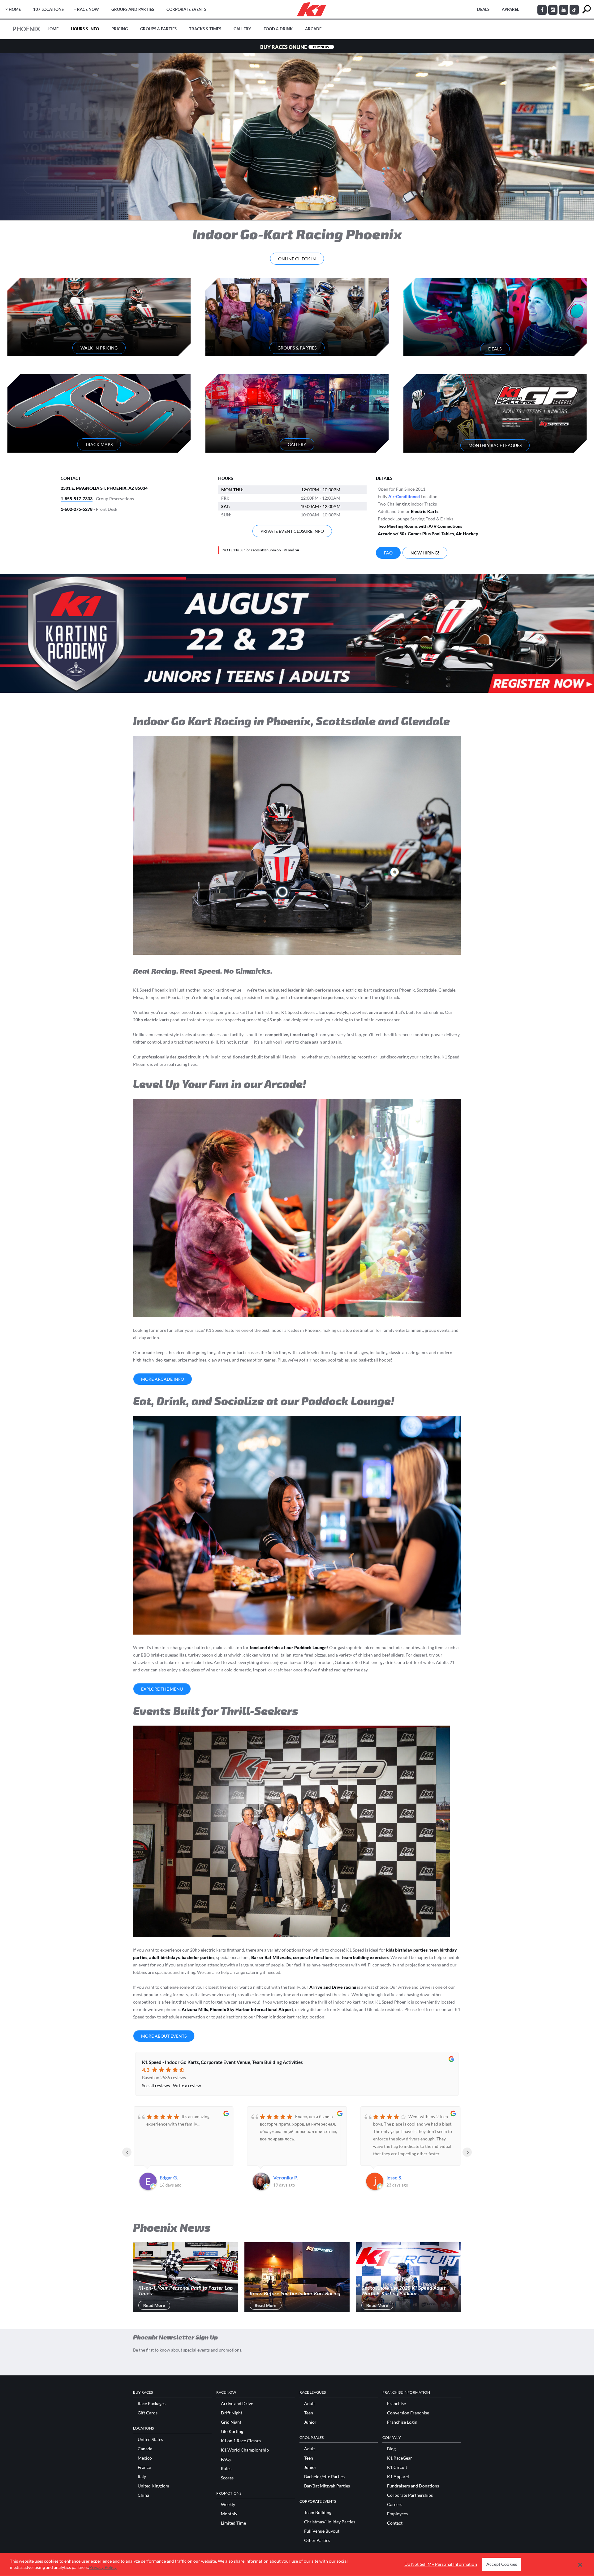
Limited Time (233, 2523)
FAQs (226, 2459)
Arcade (313, 29)
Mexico (145, 2458)
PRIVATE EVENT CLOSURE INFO (292, 531)
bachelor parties (198, 1957)
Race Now (88, 9)
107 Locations (48, 9)
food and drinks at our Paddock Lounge (288, 1647)
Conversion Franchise (408, 2413)
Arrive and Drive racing (333, 1987)
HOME (15, 9)
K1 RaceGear (400, 2458)
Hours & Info (85, 29)
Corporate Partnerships (410, 2495)
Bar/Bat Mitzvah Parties (327, 2486)
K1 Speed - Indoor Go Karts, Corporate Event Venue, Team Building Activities (222, 2062)
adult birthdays (164, 1957)
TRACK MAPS (99, 444)
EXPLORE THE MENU (162, 1689)
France (144, 2467)
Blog (391, 2449)
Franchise (396, 2404)
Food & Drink (278, 29)
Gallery (242, 29)
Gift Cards (148, 2413)
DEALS (483, 9)
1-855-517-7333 (77, 499)
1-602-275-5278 (77, 509)
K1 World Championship (245, 2450)
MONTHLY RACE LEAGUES (495, 445)
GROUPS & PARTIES (297, 348)
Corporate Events (186, 9)
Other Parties (317, 2540)
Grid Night (231, 2422)
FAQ (388, 553)
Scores (227, 2478)
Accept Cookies (502, 2564)
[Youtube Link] (564, 10)
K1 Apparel (398, 2477)
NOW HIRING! (425, 553)
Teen (309, 2413)
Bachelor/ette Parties (324, 2477)
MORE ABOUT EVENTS (164, 2036)
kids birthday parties (407, 1950)
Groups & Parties (158, 29)
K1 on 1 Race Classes (241, 2441)
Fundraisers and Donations (413, 2486)
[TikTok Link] (574, 10)
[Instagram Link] (553, 10)
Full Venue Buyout (322, 2531)
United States (150, 2439)
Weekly (228, 2504)
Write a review (187, 2085)
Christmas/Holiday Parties (330, 2522)
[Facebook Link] (542, 10)
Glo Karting (232, 2431)
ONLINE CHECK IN (297, 259)
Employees (397, 2514)
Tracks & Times (205, 29)
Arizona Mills (195, 2009)
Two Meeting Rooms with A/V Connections (420, 526)
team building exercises (365, 1957)
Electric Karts (425, 511)
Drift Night (232, 2413)
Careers (395, 2504)
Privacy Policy (103, 2567)
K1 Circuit (397, 2467)
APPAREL (510, 9)
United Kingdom (153, 2486)
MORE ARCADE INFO (163, 1379)
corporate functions (313, 1957)
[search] (586, 9)
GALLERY (297, 444)
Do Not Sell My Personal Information (441, 2564)
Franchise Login (402, 2422)
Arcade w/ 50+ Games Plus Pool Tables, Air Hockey (428, 534)
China (143, 2495)
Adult (310, 2404)
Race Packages (152, 2404)
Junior (310, 2422)
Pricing (120, 29)
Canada (145, 2449)
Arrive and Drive (237, 2404)
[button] (580, 2565)
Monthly (229, 2514)
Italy (142, 2477)
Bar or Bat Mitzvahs (271, 1957)
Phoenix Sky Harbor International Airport (252, 2009)
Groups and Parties (133, 9)
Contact (395, 2523)
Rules (226, 2469)
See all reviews (156, 2085)
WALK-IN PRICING (99, 348)
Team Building (318, 2513)
